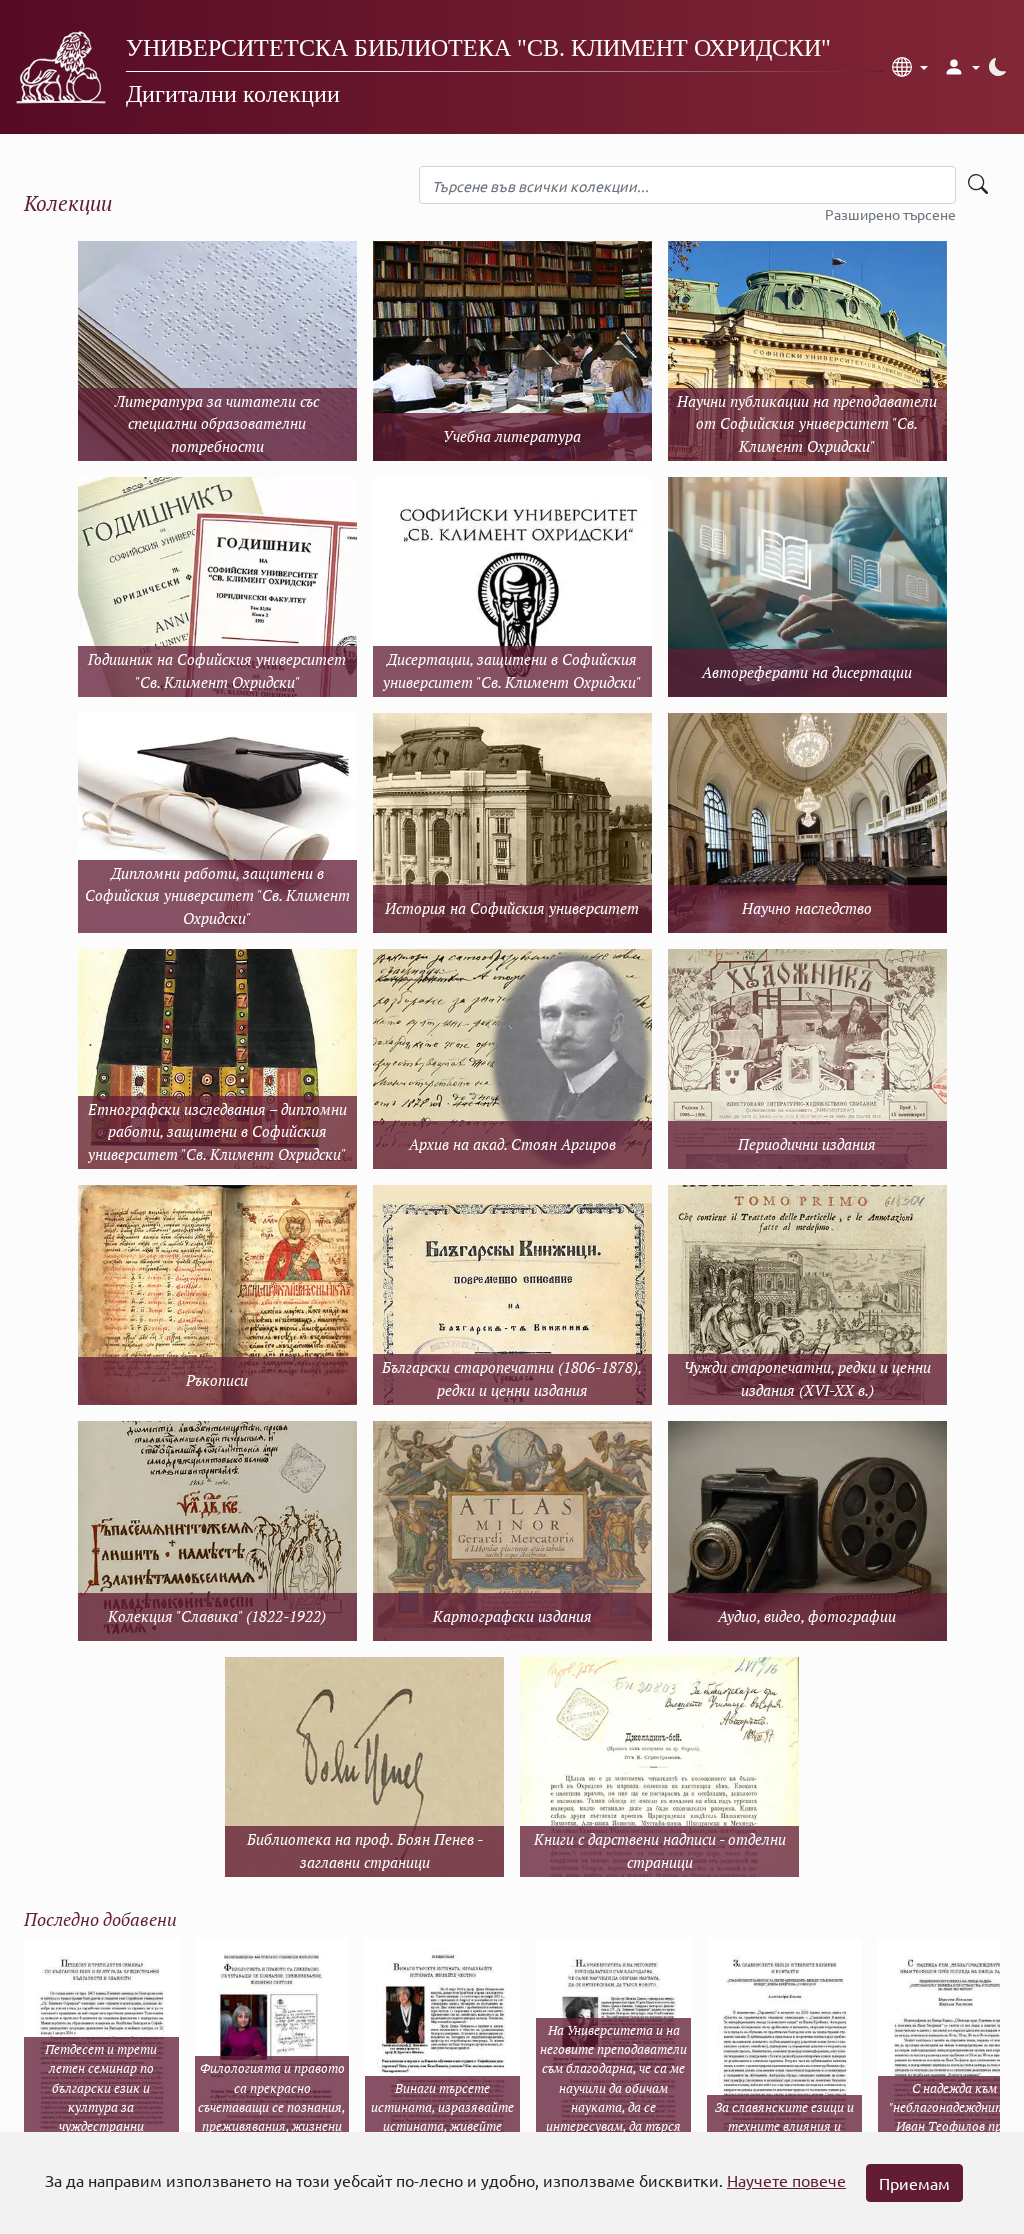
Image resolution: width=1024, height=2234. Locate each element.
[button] (910, 67)
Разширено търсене (890, 214)
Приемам (914, 2183)
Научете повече (786, 2180)
